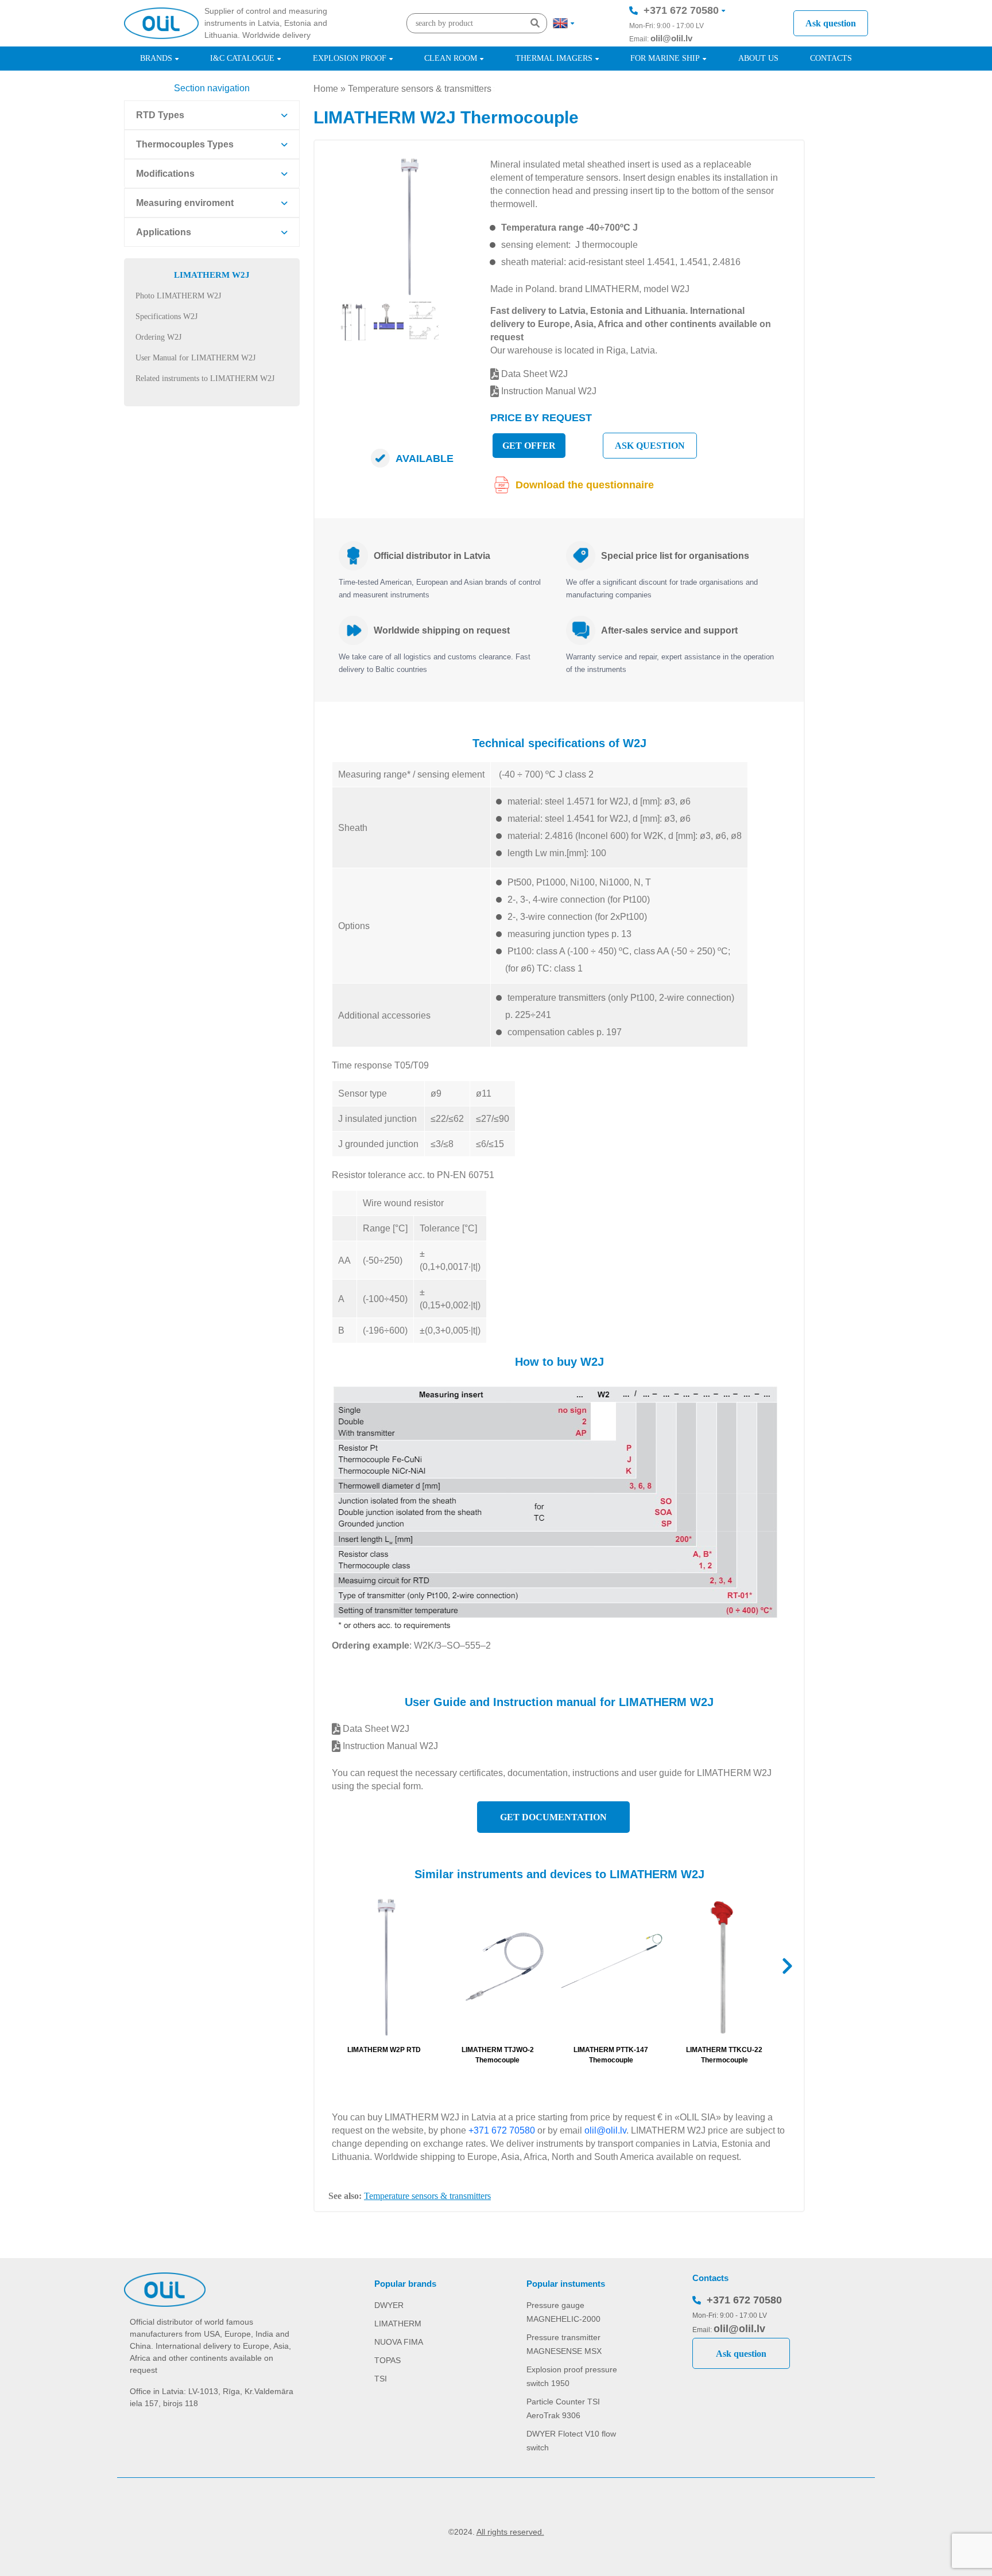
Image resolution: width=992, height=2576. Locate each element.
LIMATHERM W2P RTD (384, 2050)
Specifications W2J (166, 316)
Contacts (831, 58)
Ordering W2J (158, 337)
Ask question (831, 23)
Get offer (529, 446)
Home (326, 89)
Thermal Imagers (554, 58)
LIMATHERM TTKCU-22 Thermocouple (724, 2055)
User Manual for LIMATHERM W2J (195, 358)
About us (758, 58)
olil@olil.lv (671, 38)
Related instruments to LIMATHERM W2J (205, 378)
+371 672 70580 (681, 10)
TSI (381, 2379)
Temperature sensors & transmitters (420, 89)
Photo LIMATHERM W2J (178, 296)
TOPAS (387, 2360)
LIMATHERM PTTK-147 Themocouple (611, 2055)
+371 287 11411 (681, 45)
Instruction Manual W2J (548, 391)
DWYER (389, 2305)
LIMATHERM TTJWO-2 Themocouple (498, 2055)
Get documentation (553, 1817)
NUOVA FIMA (399, 2342)
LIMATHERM (398, 2324)
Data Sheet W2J (533, 374)
